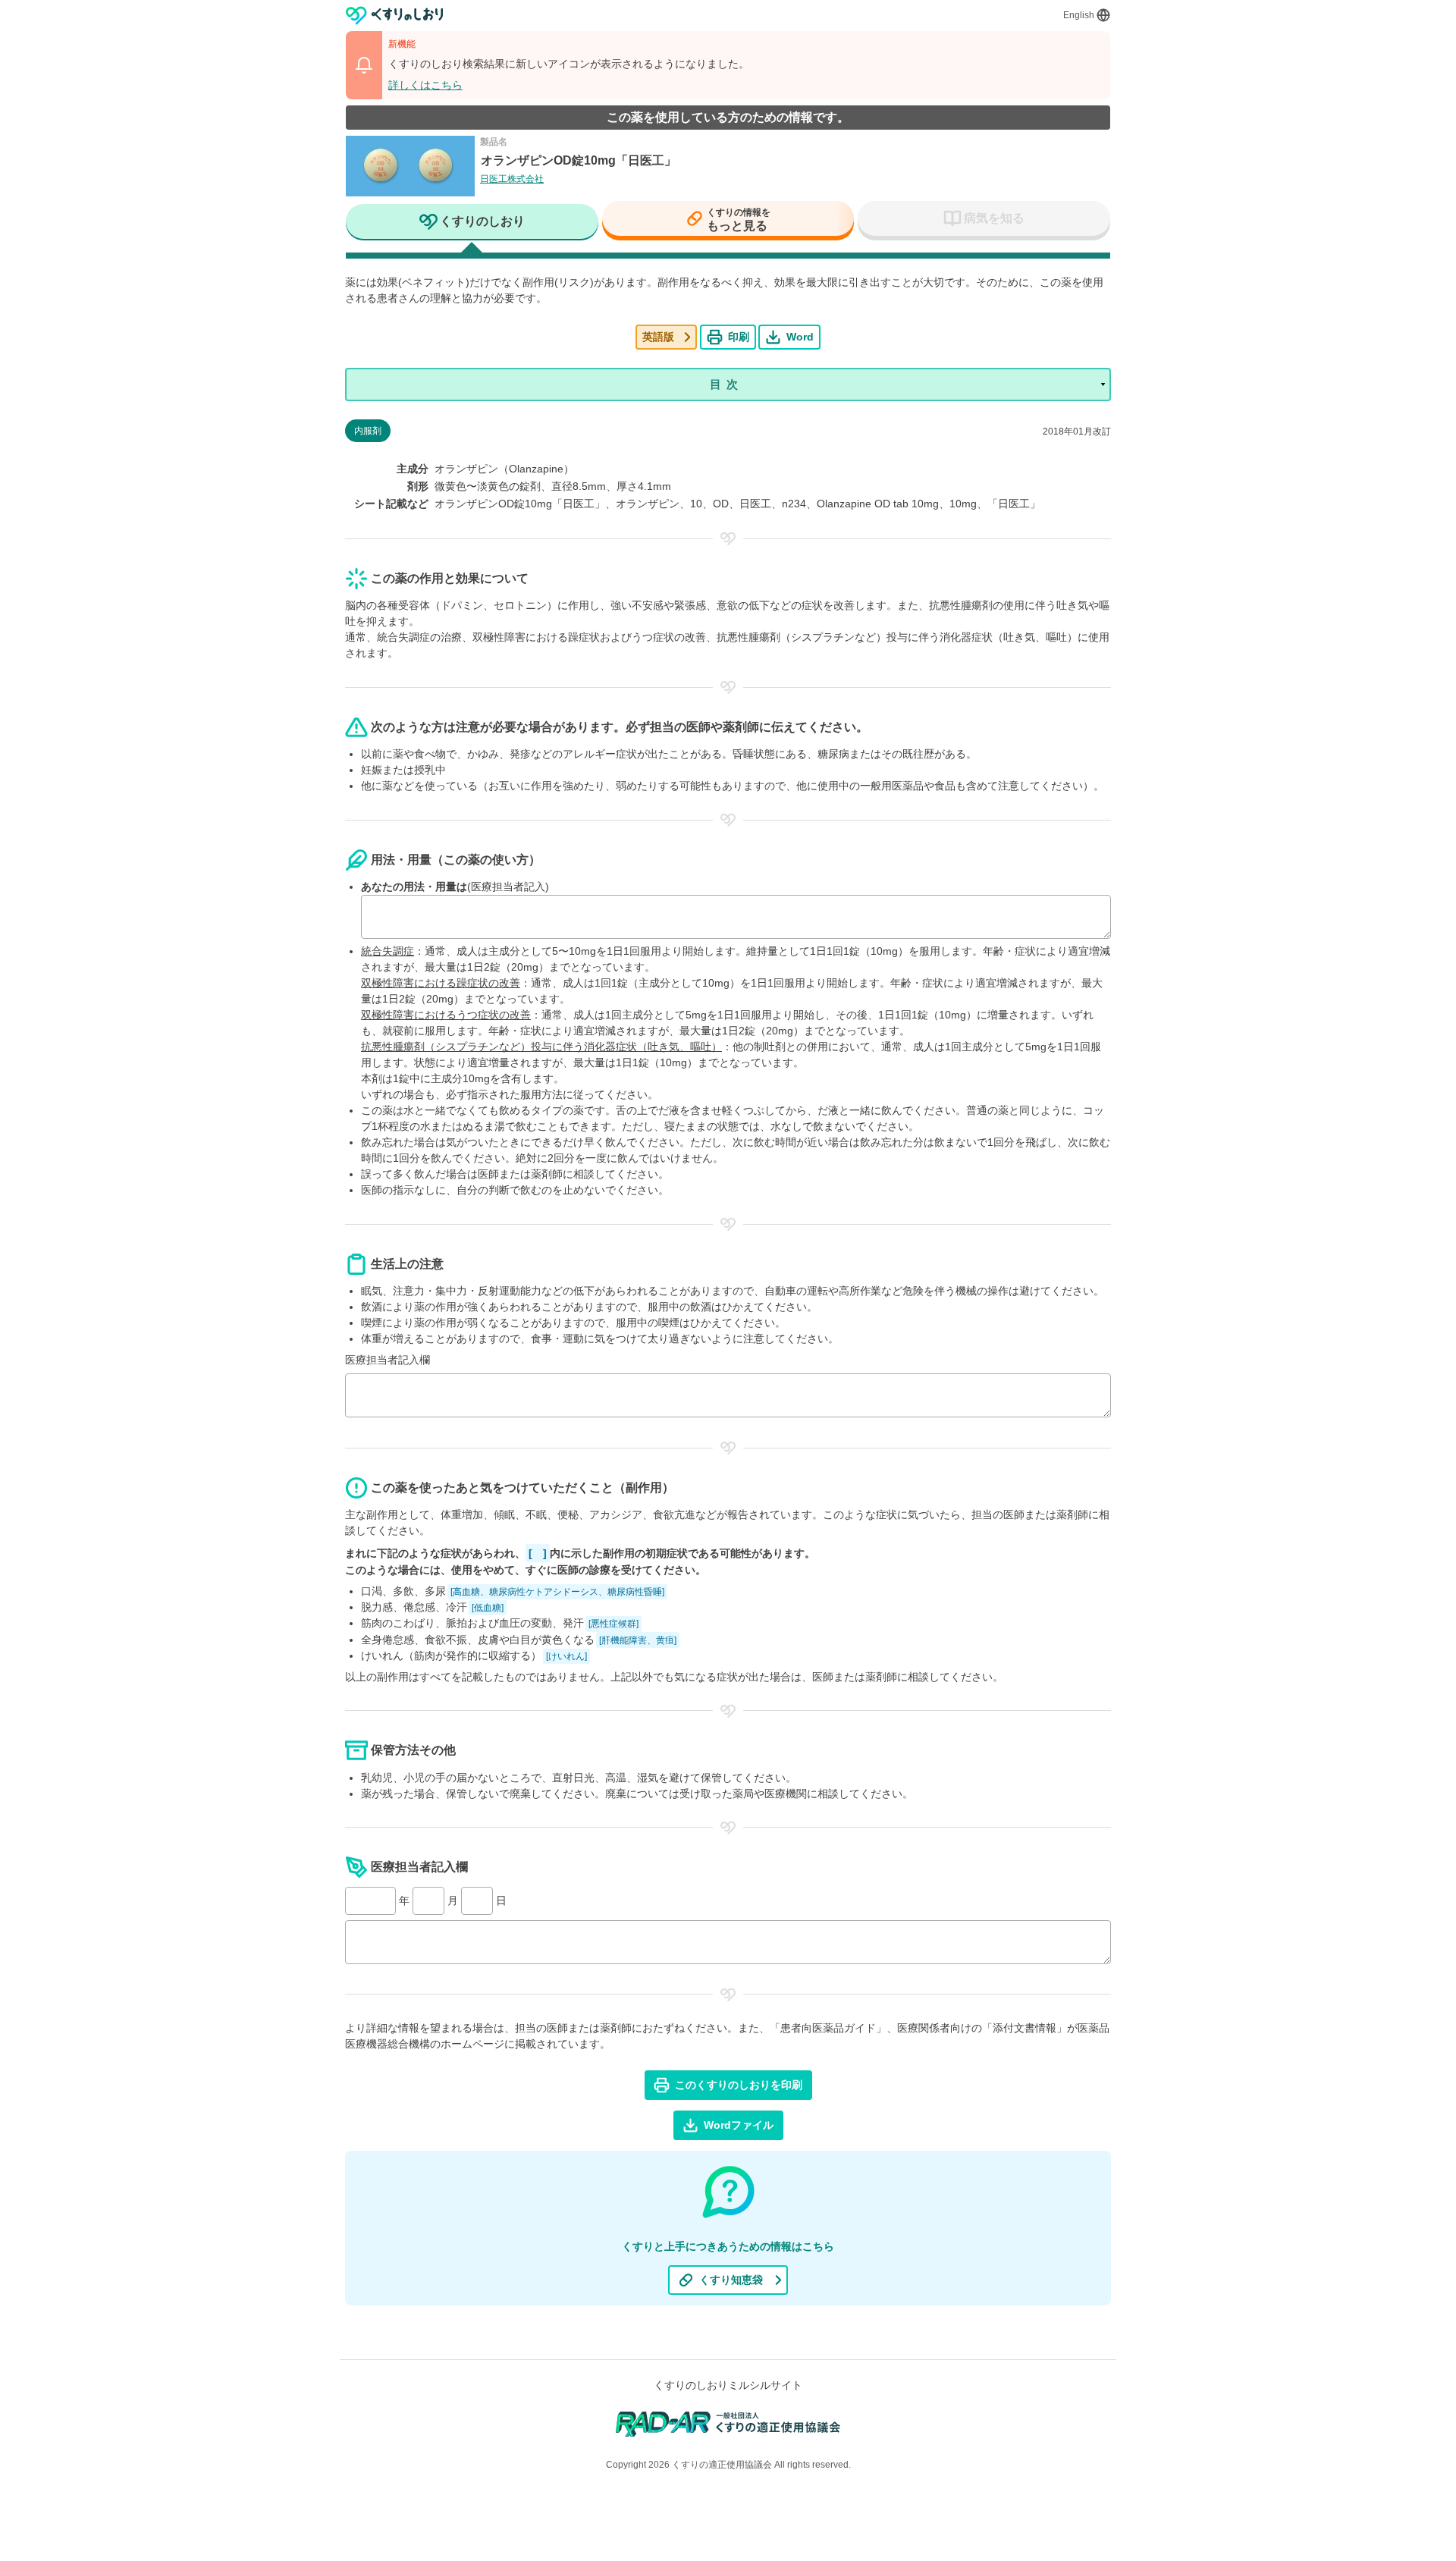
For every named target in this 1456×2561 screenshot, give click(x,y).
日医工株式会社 (512, 179)
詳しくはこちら (425, 85)
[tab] (472, 223)
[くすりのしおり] (395, 16)
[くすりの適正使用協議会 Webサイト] (728, 2423)
